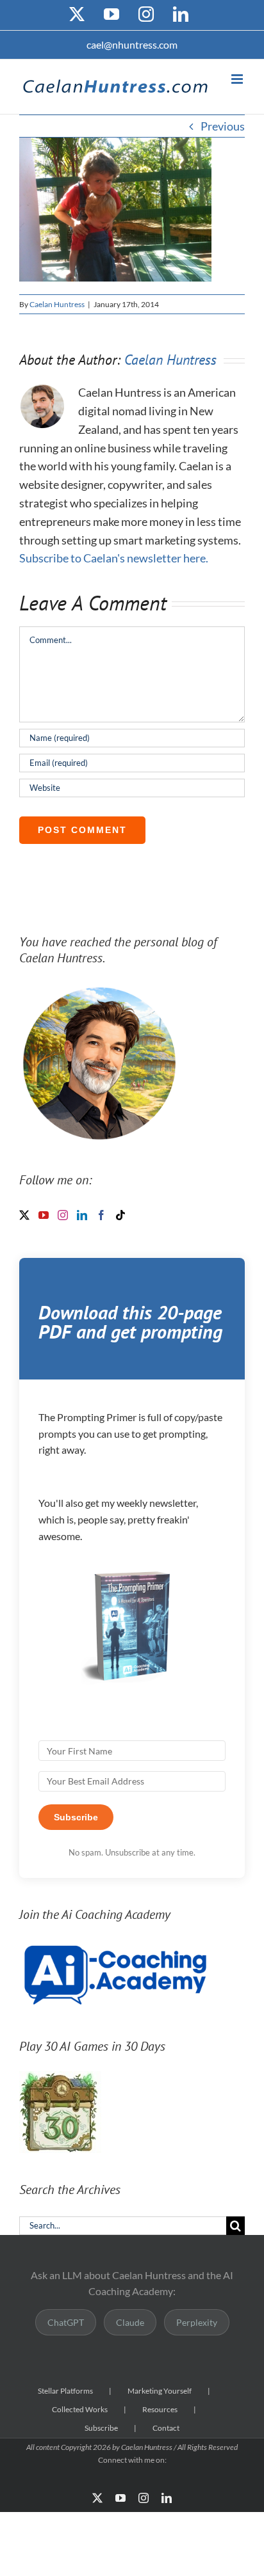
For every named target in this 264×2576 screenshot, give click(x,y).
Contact (166, 2428)
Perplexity (197, 2322)
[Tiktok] (120, 1215)
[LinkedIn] (82, 1215)
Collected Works (80, 2409)
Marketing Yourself (160, 2391)
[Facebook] (101, 1215)
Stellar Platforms (65, 2391)
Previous (223, 126)
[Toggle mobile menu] (238, 79)
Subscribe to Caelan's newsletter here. (114, 558)
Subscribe (101, 2428)
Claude (130, 2322)
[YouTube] (44, 1215)
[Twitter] (24, 1215)
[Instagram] (63, 1215)
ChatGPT (66, 2322)
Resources (160, 2409)
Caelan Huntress (57, 304)
